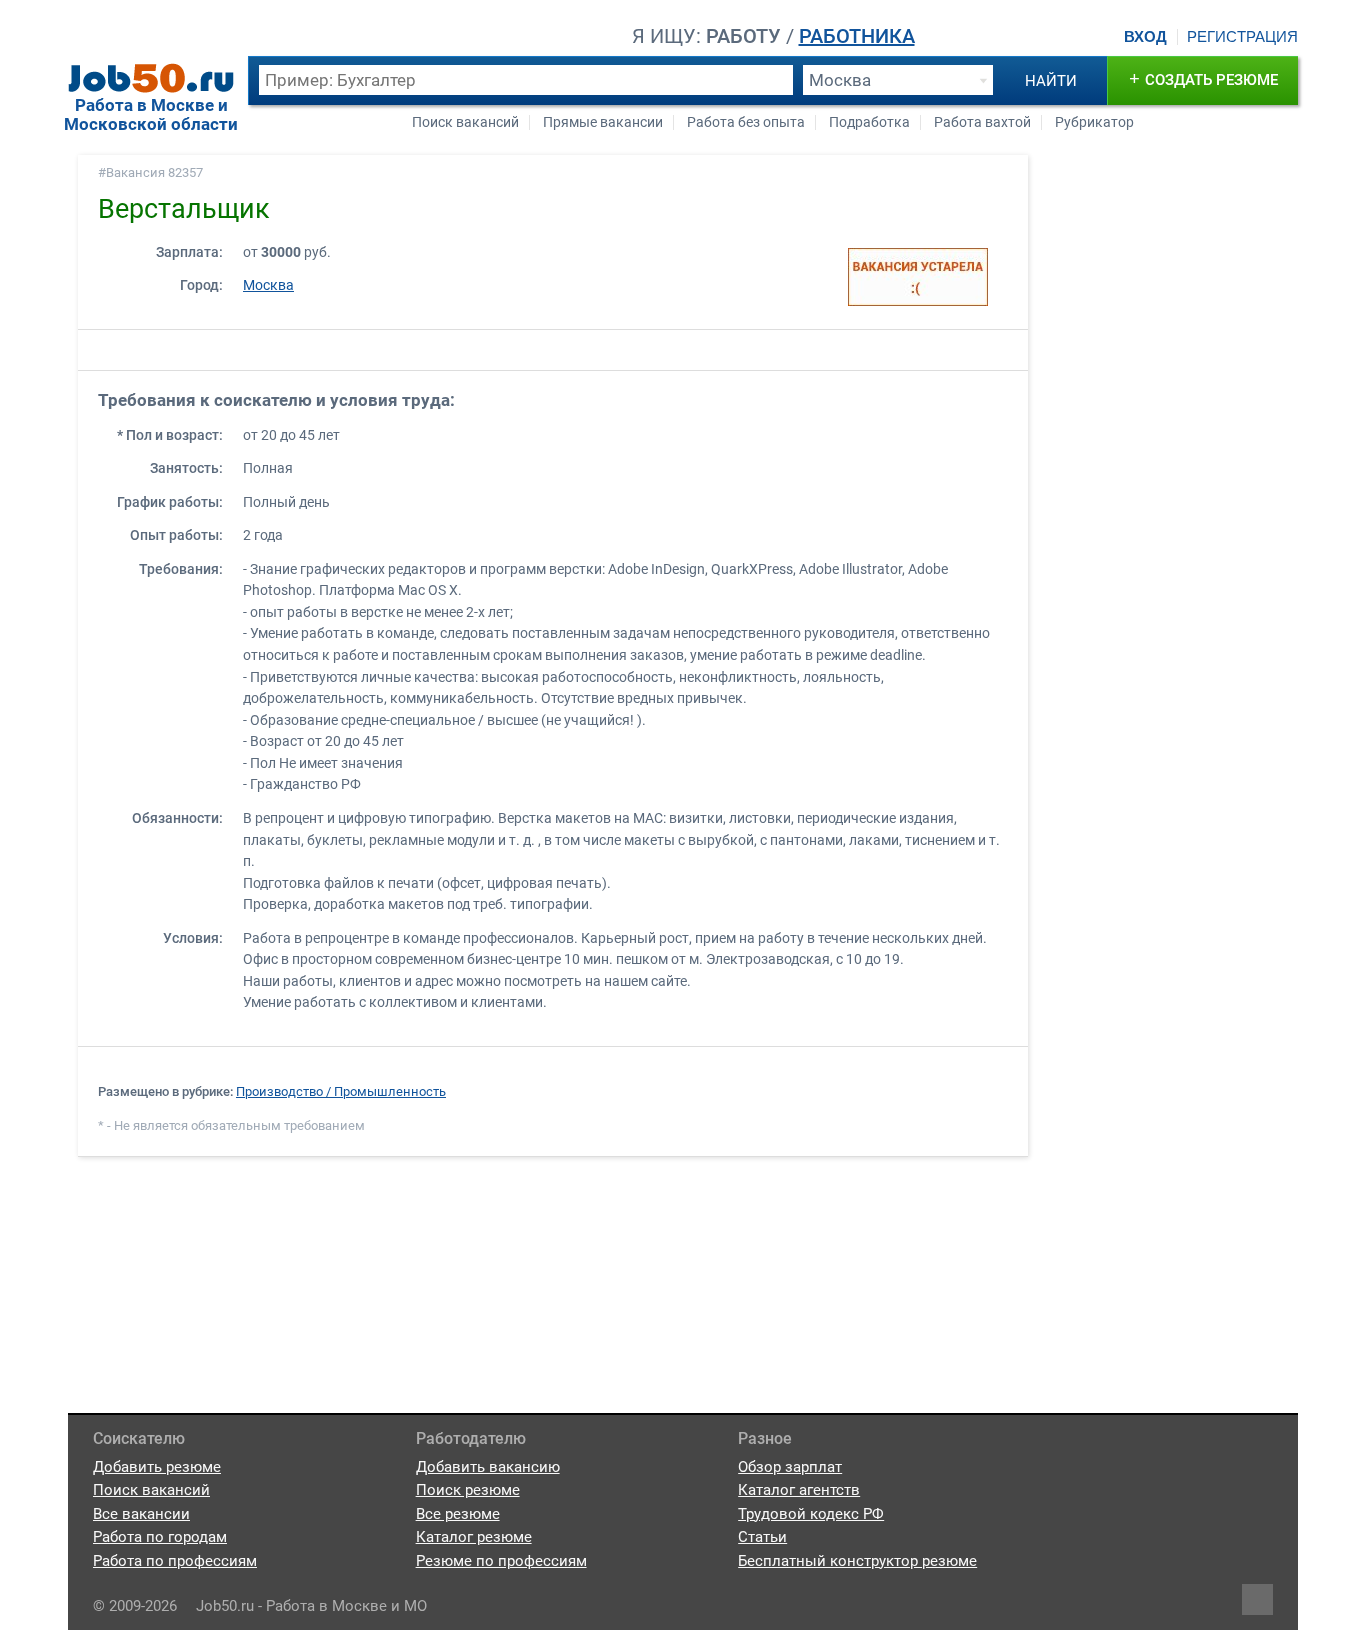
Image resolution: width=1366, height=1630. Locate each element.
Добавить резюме (157, 1467)
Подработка (869, 122)
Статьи (762, 1537)
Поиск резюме (468, 1490)
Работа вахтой (982, 122)
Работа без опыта (746, 122)
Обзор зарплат (790, 1467)
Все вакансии (141, 1514)
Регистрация (1242, 37)
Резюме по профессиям (501, 1561)
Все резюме (458, 1514)
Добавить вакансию (488, 1467)
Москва (268, 285)
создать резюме (1203, 78)
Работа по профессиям (175, 1561)
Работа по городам (160, 1537)
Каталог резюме (474, 1537)
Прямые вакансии (603, 122)
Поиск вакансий (465, 122)
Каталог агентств (799, 1490)
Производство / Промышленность (341, 1091)
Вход (1145, 37)
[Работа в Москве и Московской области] (151, 78)
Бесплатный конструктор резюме (857, 1561)
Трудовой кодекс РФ (811, 1514)
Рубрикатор (1094, 122)
